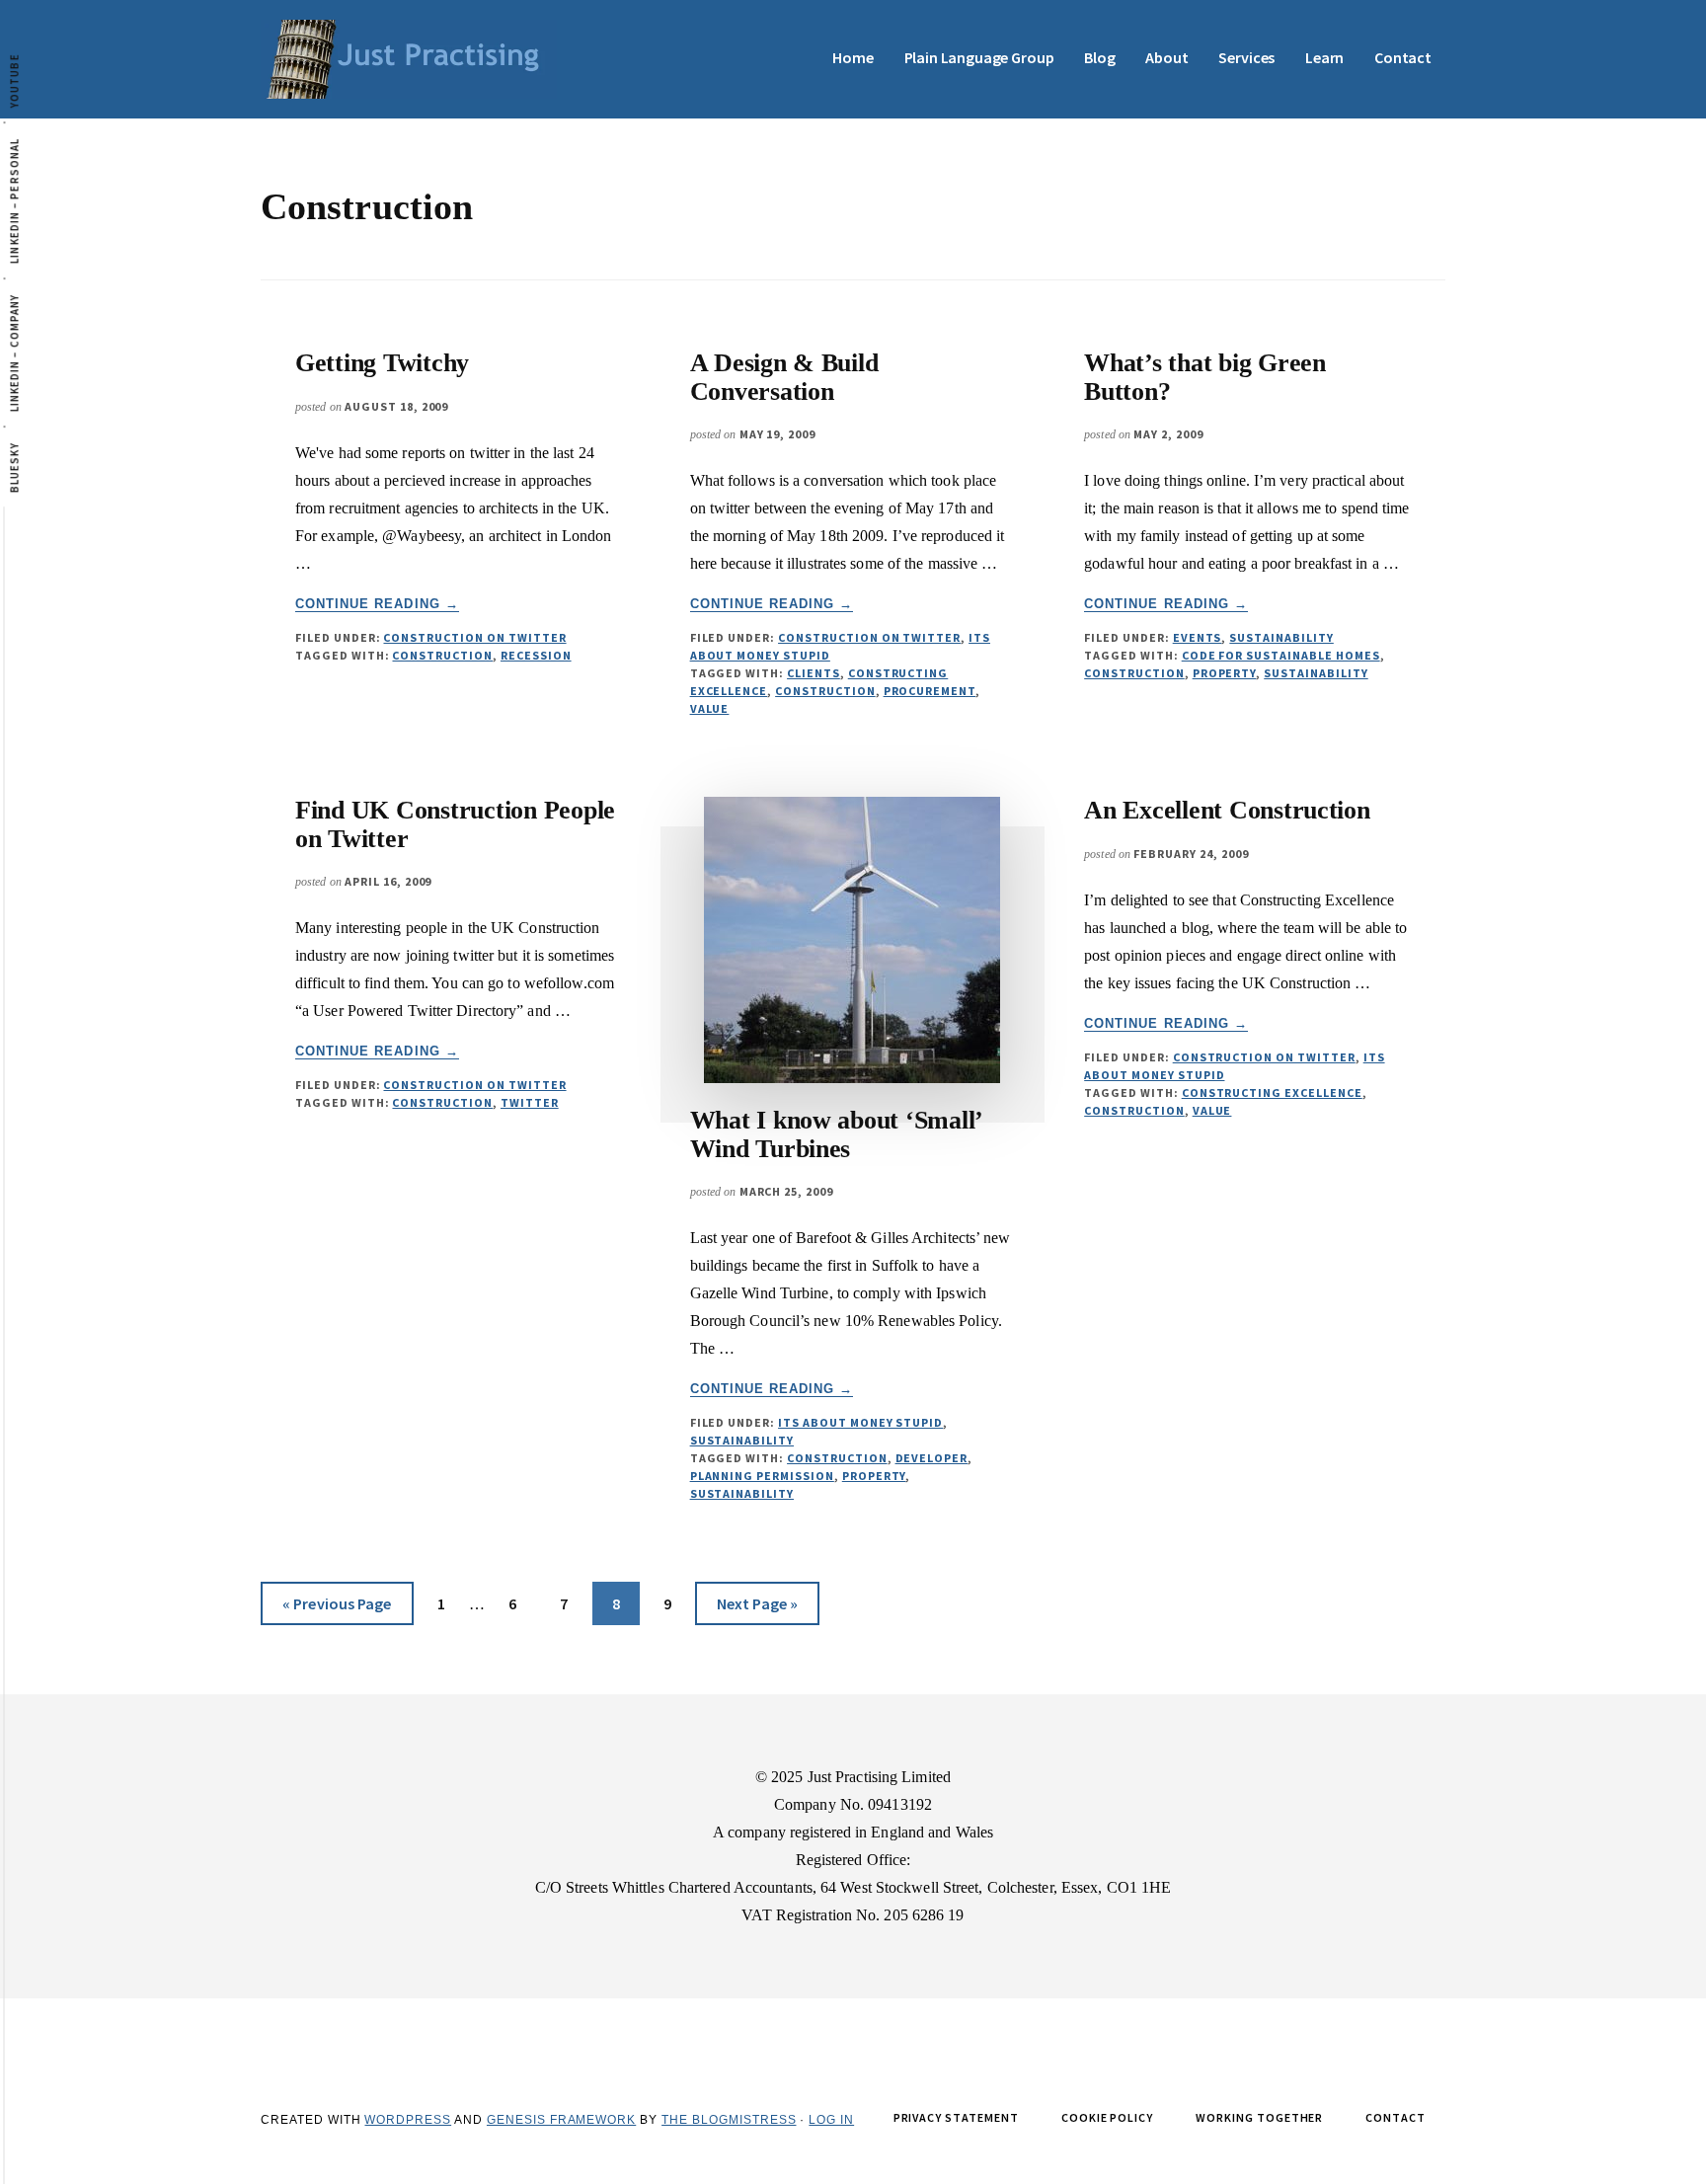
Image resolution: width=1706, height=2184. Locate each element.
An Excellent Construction (1227, 810)
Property (1225, 673)
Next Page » (757, 1609)
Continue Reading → (377, 604)
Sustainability (1281, 637)
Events (1198, 637)
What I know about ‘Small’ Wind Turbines (836, 1134)
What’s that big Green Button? (1205, 377)
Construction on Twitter (474, 637)
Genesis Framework (561, 2120)
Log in (831, 2120)
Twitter (530, 1102)
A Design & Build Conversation (784, 377)
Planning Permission (762, 1476)
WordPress (408, 2120)
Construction (442, 655)
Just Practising (409, 59)
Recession (536, 655)
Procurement (930, 691)
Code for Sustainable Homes (1281, 655)
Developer (932, 1458)
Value (710, 708)
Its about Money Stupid (860, 1422)
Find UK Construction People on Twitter (455, 824)
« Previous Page (337, 1609)
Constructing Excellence (1272, 1092)
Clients (814, 673)
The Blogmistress (729, 2120)
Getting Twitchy (382, 363)
